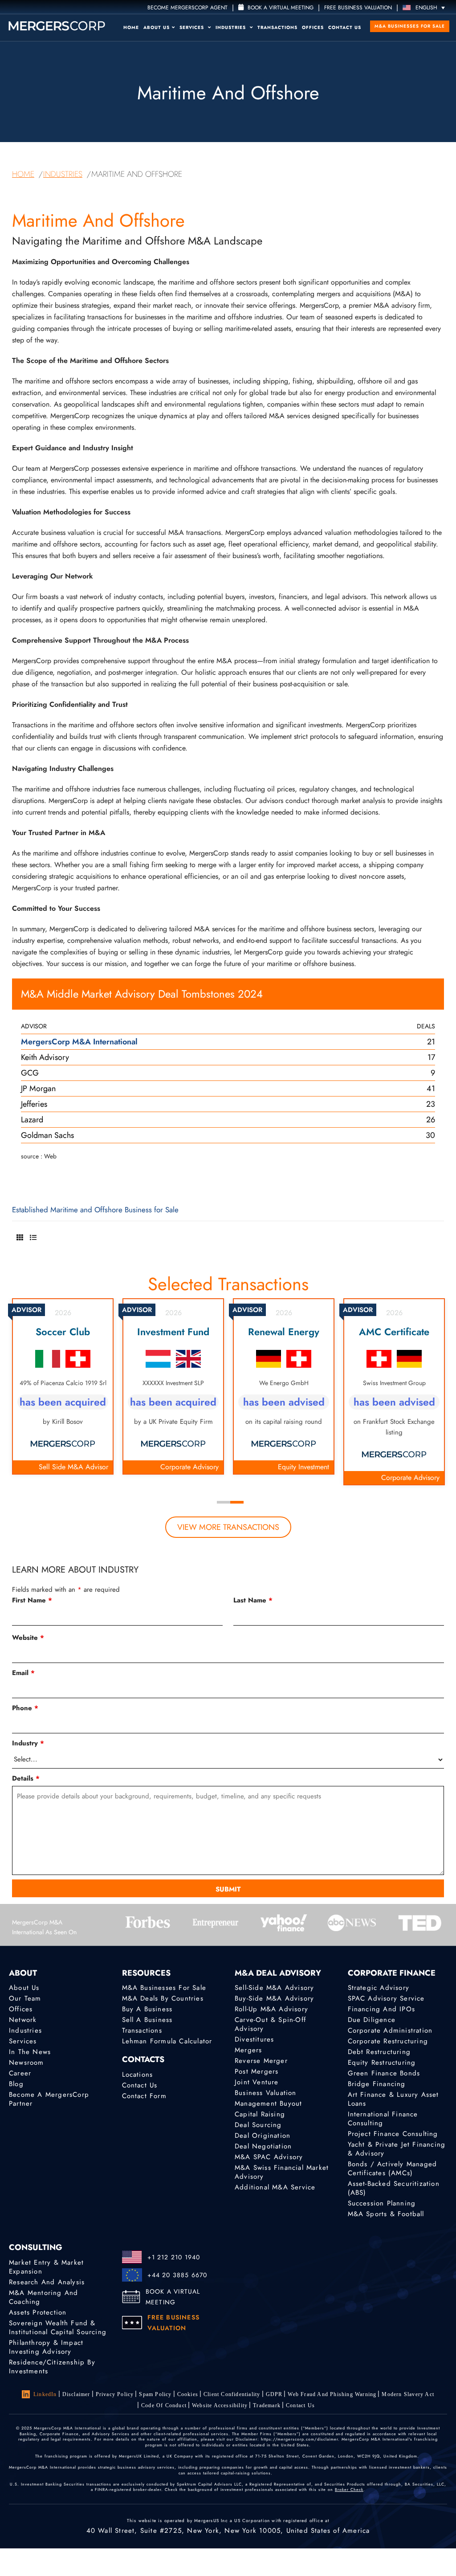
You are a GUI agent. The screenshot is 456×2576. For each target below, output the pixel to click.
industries (63, 174)
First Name (32, 1600)
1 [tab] (224, 1502)
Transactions (277, 27)
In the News (30, 2052)
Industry (28, 1743)
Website (28, 1638)
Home (131, 27)
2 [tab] (237, 1502)
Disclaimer (76, 2394)
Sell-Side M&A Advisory (274, 1988)
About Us (157, 27)
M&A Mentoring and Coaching (43, 2297)
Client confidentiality (232, 2394)
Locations (138, 2075)
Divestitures (254, 2039)
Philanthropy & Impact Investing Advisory (46, 2347)
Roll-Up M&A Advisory (271, 2009)
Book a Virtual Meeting (280, 8)
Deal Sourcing (258, 2125)
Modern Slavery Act (408, 2394)
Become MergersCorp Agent (187, 8)
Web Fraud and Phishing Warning (332, 2394)
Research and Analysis (47, 2282)
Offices (313, 27)
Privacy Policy (115, 2394)
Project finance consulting (393, 2134)
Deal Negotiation (263, 2146)
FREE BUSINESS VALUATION (358, 8)
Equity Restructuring (382, 2062)
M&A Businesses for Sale (410, 26)
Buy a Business (147, 2009)
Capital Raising (260, 2114)
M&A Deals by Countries (163, 1998)
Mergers (248, 2050)
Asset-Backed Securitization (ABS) (394, 2188)
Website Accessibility (220, 2405)
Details (26, 1778)
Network (23, 2020)
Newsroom (26, 2062)
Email (23, 1673)
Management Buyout (268, 2103)
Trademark (267, 2405)
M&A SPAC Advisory (269, 2157)
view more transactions (228, 1527)
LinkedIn (45, 2394)
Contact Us (345, 27)
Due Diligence (372, 2020)
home (23, 174)
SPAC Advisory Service (386, 1998)
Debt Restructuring (379, 2052)
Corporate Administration (390, 2030)
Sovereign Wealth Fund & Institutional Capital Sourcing (58, 2327)
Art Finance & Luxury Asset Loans (393, 2099)
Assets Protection (38, 2312)
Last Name (253, 1600)
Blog (16, 2084)
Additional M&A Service (275, 2187)
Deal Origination (263, 2136)
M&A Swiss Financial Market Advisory (282, 2172)
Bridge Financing (377, 2084)
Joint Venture (257, 2082)
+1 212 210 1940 (174, 2257)
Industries (232, 27)
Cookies (188, 2394)
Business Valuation (266, 2093)
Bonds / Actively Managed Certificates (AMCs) (393, 2168)
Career (20, 2073)
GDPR (274, 2394)
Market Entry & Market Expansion (46, 2267)
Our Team (25, 1998)
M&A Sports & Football (386, 2214)
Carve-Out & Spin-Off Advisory (270, 2024)
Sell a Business (147, 2020)
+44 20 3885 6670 (177, 2275)
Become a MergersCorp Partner (49, 2099)
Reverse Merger (261, 2061)
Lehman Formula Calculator (167, 2041)
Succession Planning (382, 2203)
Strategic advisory (379, 1988)
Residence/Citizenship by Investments (52, 2367)
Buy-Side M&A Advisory (274, 1998)
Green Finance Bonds (384, 2073)
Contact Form (144, 2096)
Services (193, 27)
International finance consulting (383, 2119)
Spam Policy (155, 2394)
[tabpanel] (63, 1386)
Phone (25, 1708)
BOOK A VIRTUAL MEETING (173, 2297)
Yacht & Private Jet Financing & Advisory (397, 2149)
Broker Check (349, 2489)
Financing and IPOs (382, 2009)
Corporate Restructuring (388, 2041)
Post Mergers (256, 2071)
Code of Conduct (164, 2405)
